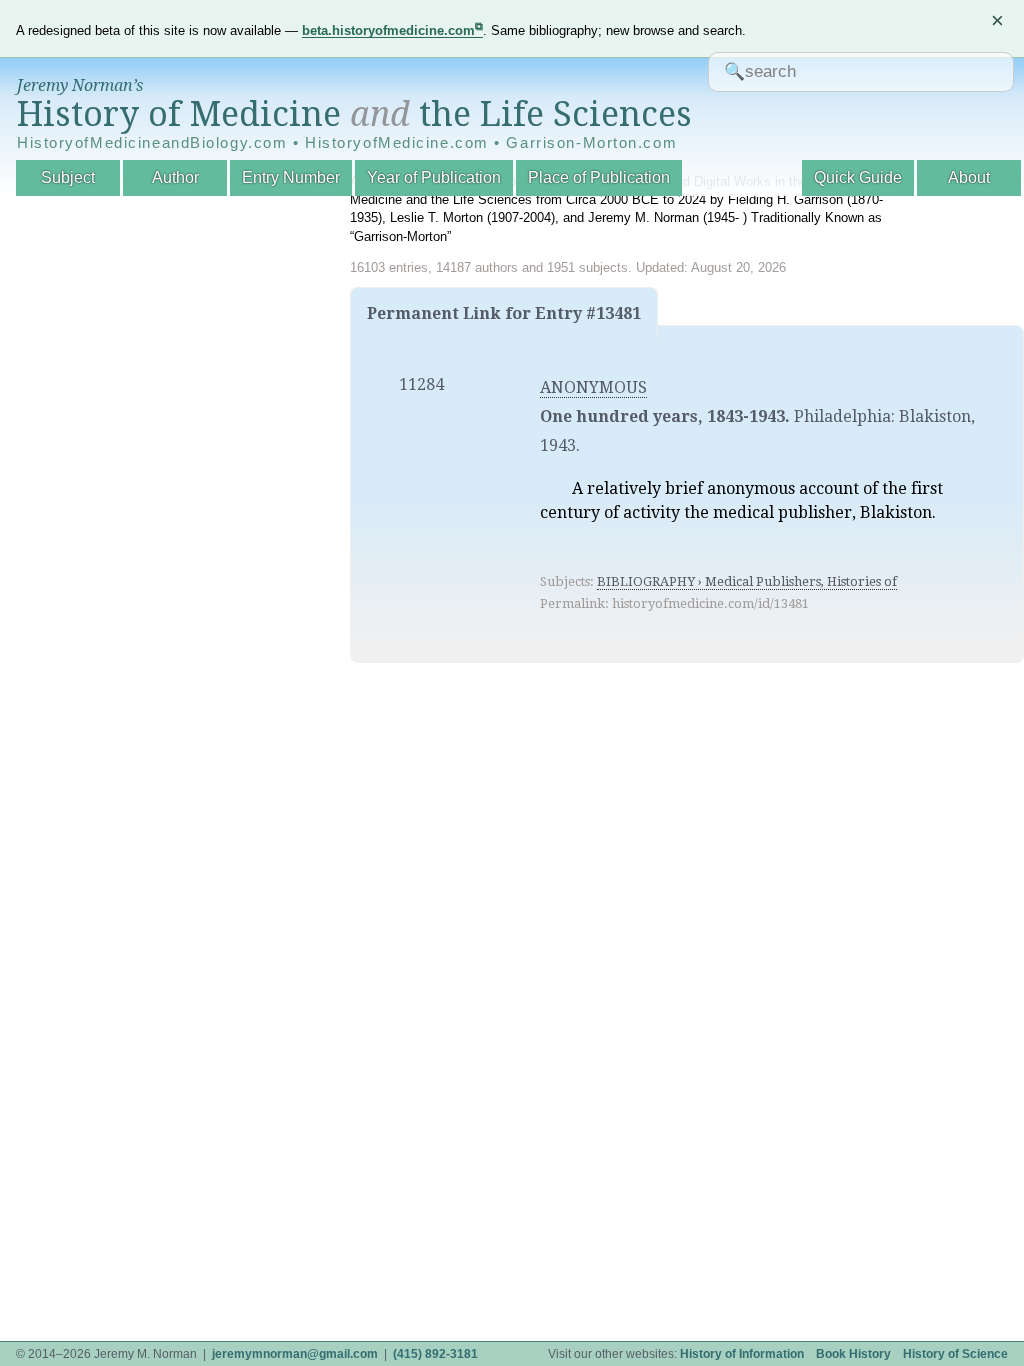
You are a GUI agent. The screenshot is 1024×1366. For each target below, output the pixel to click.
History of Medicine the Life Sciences (354, 114)
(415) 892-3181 (435, 1354)
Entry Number (291, 177)
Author (175, 177)
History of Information (742, 1354)
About (969, 177)
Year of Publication (434, 177)
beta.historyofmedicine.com (388, 30)
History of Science (955, 1354)
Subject (68, 177)
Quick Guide (858, 177)
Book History (853, 1354)
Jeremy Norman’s (80, 85)
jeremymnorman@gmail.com (295, 1354)
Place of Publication (599, 177)
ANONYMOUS (593, 387)
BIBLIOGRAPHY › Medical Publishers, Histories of (747, 581)
